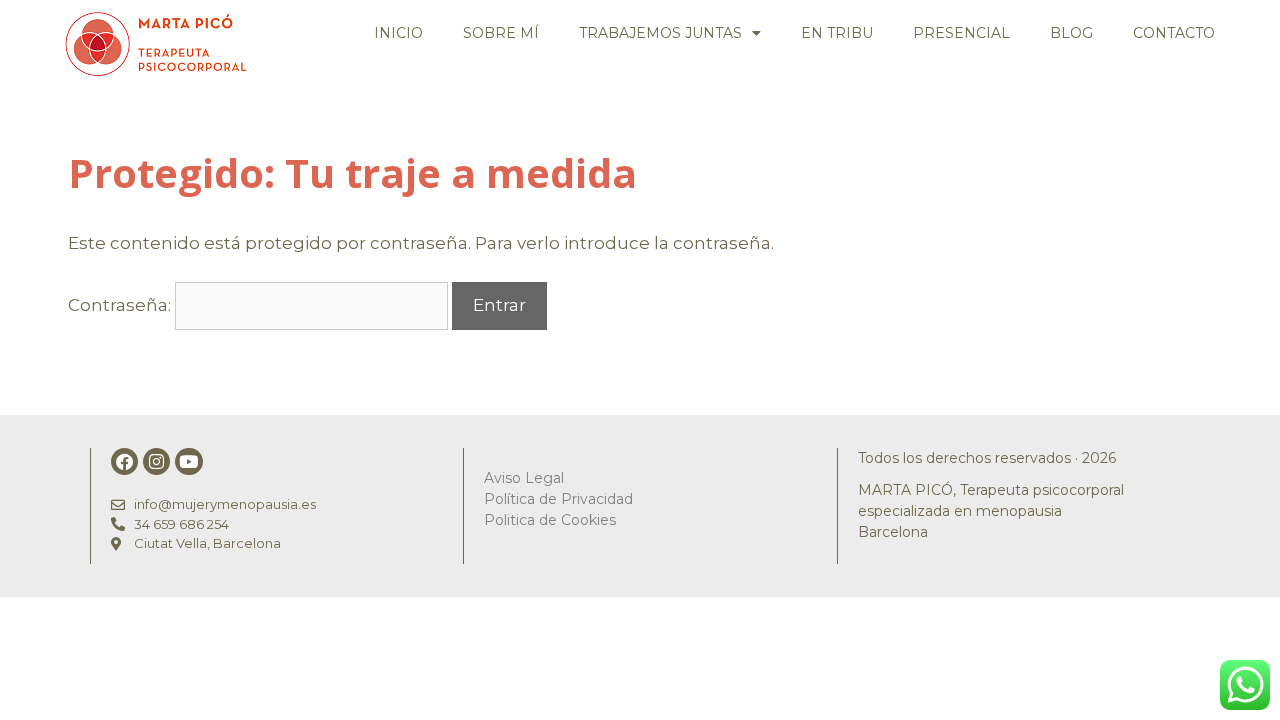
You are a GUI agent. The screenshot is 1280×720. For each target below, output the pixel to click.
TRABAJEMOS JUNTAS (660, 33)
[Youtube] (188, 461)
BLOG (1071, 33)
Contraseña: (121, 305)
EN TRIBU (837, 33)
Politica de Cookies (550, 520)
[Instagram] (156, 461)
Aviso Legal (524, 478)
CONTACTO (1174, 33)
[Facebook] (124, 461)
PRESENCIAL (961, 33)
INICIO (398, 33)
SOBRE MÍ (501, 33)
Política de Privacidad (558, 499)
